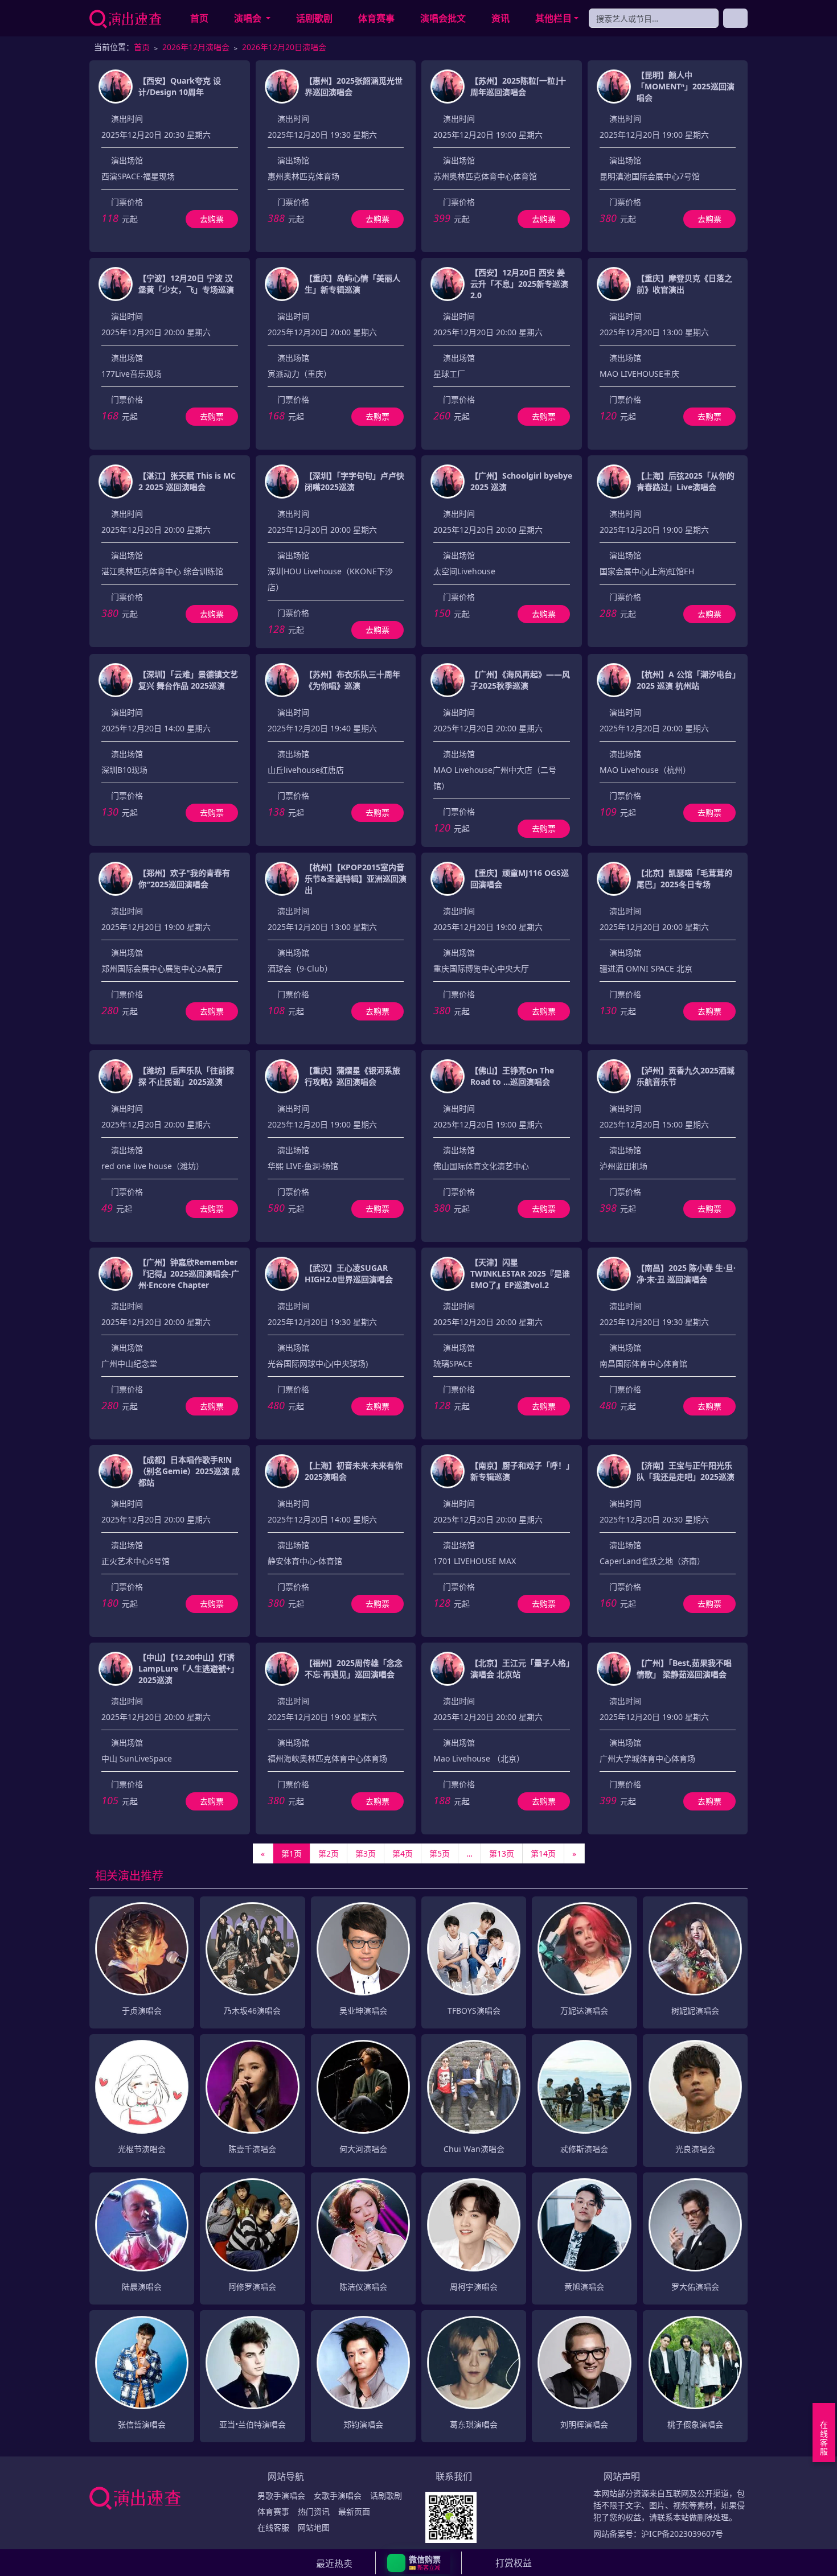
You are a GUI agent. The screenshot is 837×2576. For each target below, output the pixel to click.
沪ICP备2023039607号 (682, 2534)
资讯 (500, 18)
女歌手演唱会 (338, 2495)
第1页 (292, 1853)
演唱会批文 (443, 18)
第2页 (329, 1853)
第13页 (502, 1853)
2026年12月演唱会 (196, 47)
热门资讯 (314, 2511)
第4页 (403, 1853)
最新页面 (354, 2511)
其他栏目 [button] (553, 18)
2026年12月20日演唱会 (284, 47)
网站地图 (314, 2527)
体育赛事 (376, 18)
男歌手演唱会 (281, 2495)
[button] (419, 2563)
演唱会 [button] (249, 18)
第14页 (543, 1853)
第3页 (366, 1853)
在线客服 (273, 2527)
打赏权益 (514, 2563)
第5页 (440, 1853)
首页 (199, 18)
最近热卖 (334, 2563)
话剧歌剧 (314, 18)
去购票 (212, 219)
